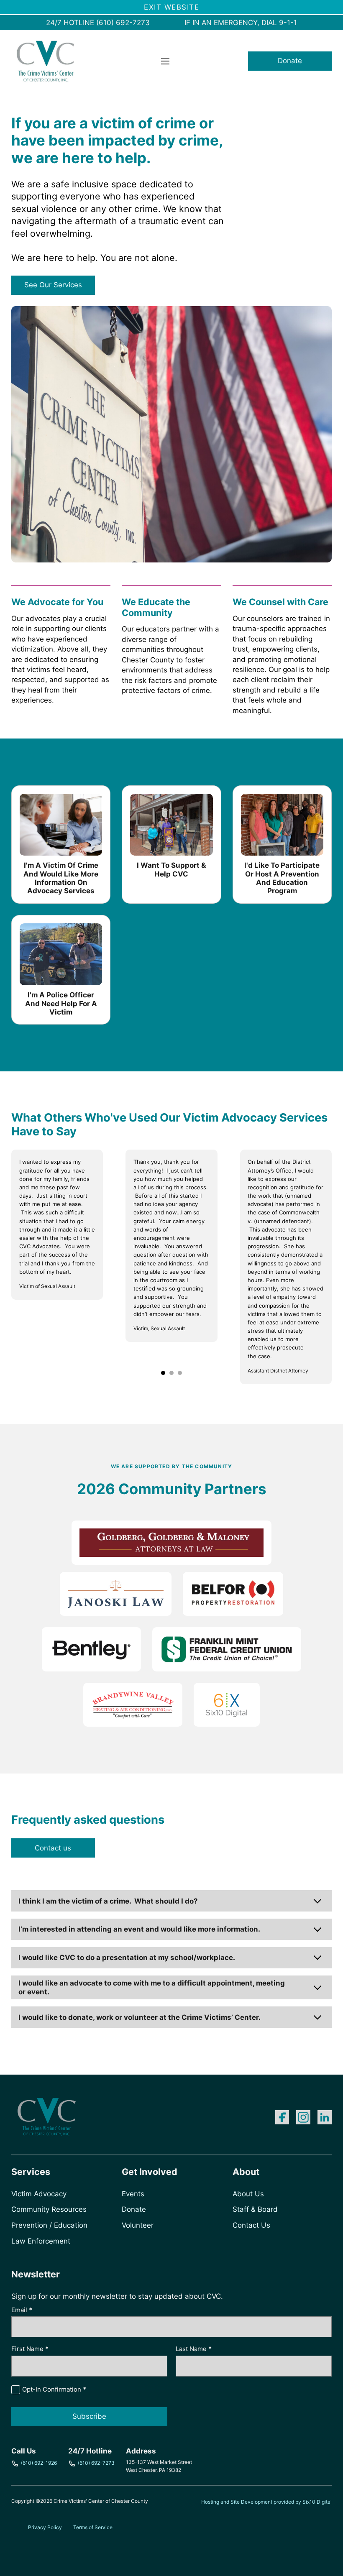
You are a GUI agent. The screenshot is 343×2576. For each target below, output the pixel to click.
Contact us (53, 1848)
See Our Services (53, 285)
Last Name (194, 2349)
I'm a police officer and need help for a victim (61, 1003)
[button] (171, 1901)
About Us (248, 2194)
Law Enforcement (41, 2241)
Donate (290, 61)
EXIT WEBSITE (171, 7)
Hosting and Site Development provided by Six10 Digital (266, 2502)
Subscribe (89, 2416)
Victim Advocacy (39, 2194)
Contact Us (251, 2225)
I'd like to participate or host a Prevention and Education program (282, 878)
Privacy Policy (45, 2527)
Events (133, 2194)
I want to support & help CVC (171, 869)
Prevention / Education (49, 2225)
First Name (30, 2349)
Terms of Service (93, 2527)
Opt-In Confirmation (54, 2389)
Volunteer (138, 2225)
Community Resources (49, 2209)
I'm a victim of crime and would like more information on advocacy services (61, 878)
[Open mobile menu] (165, 61)
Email (22, 2310)
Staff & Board (255, 2209)
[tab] (163, 1373)
